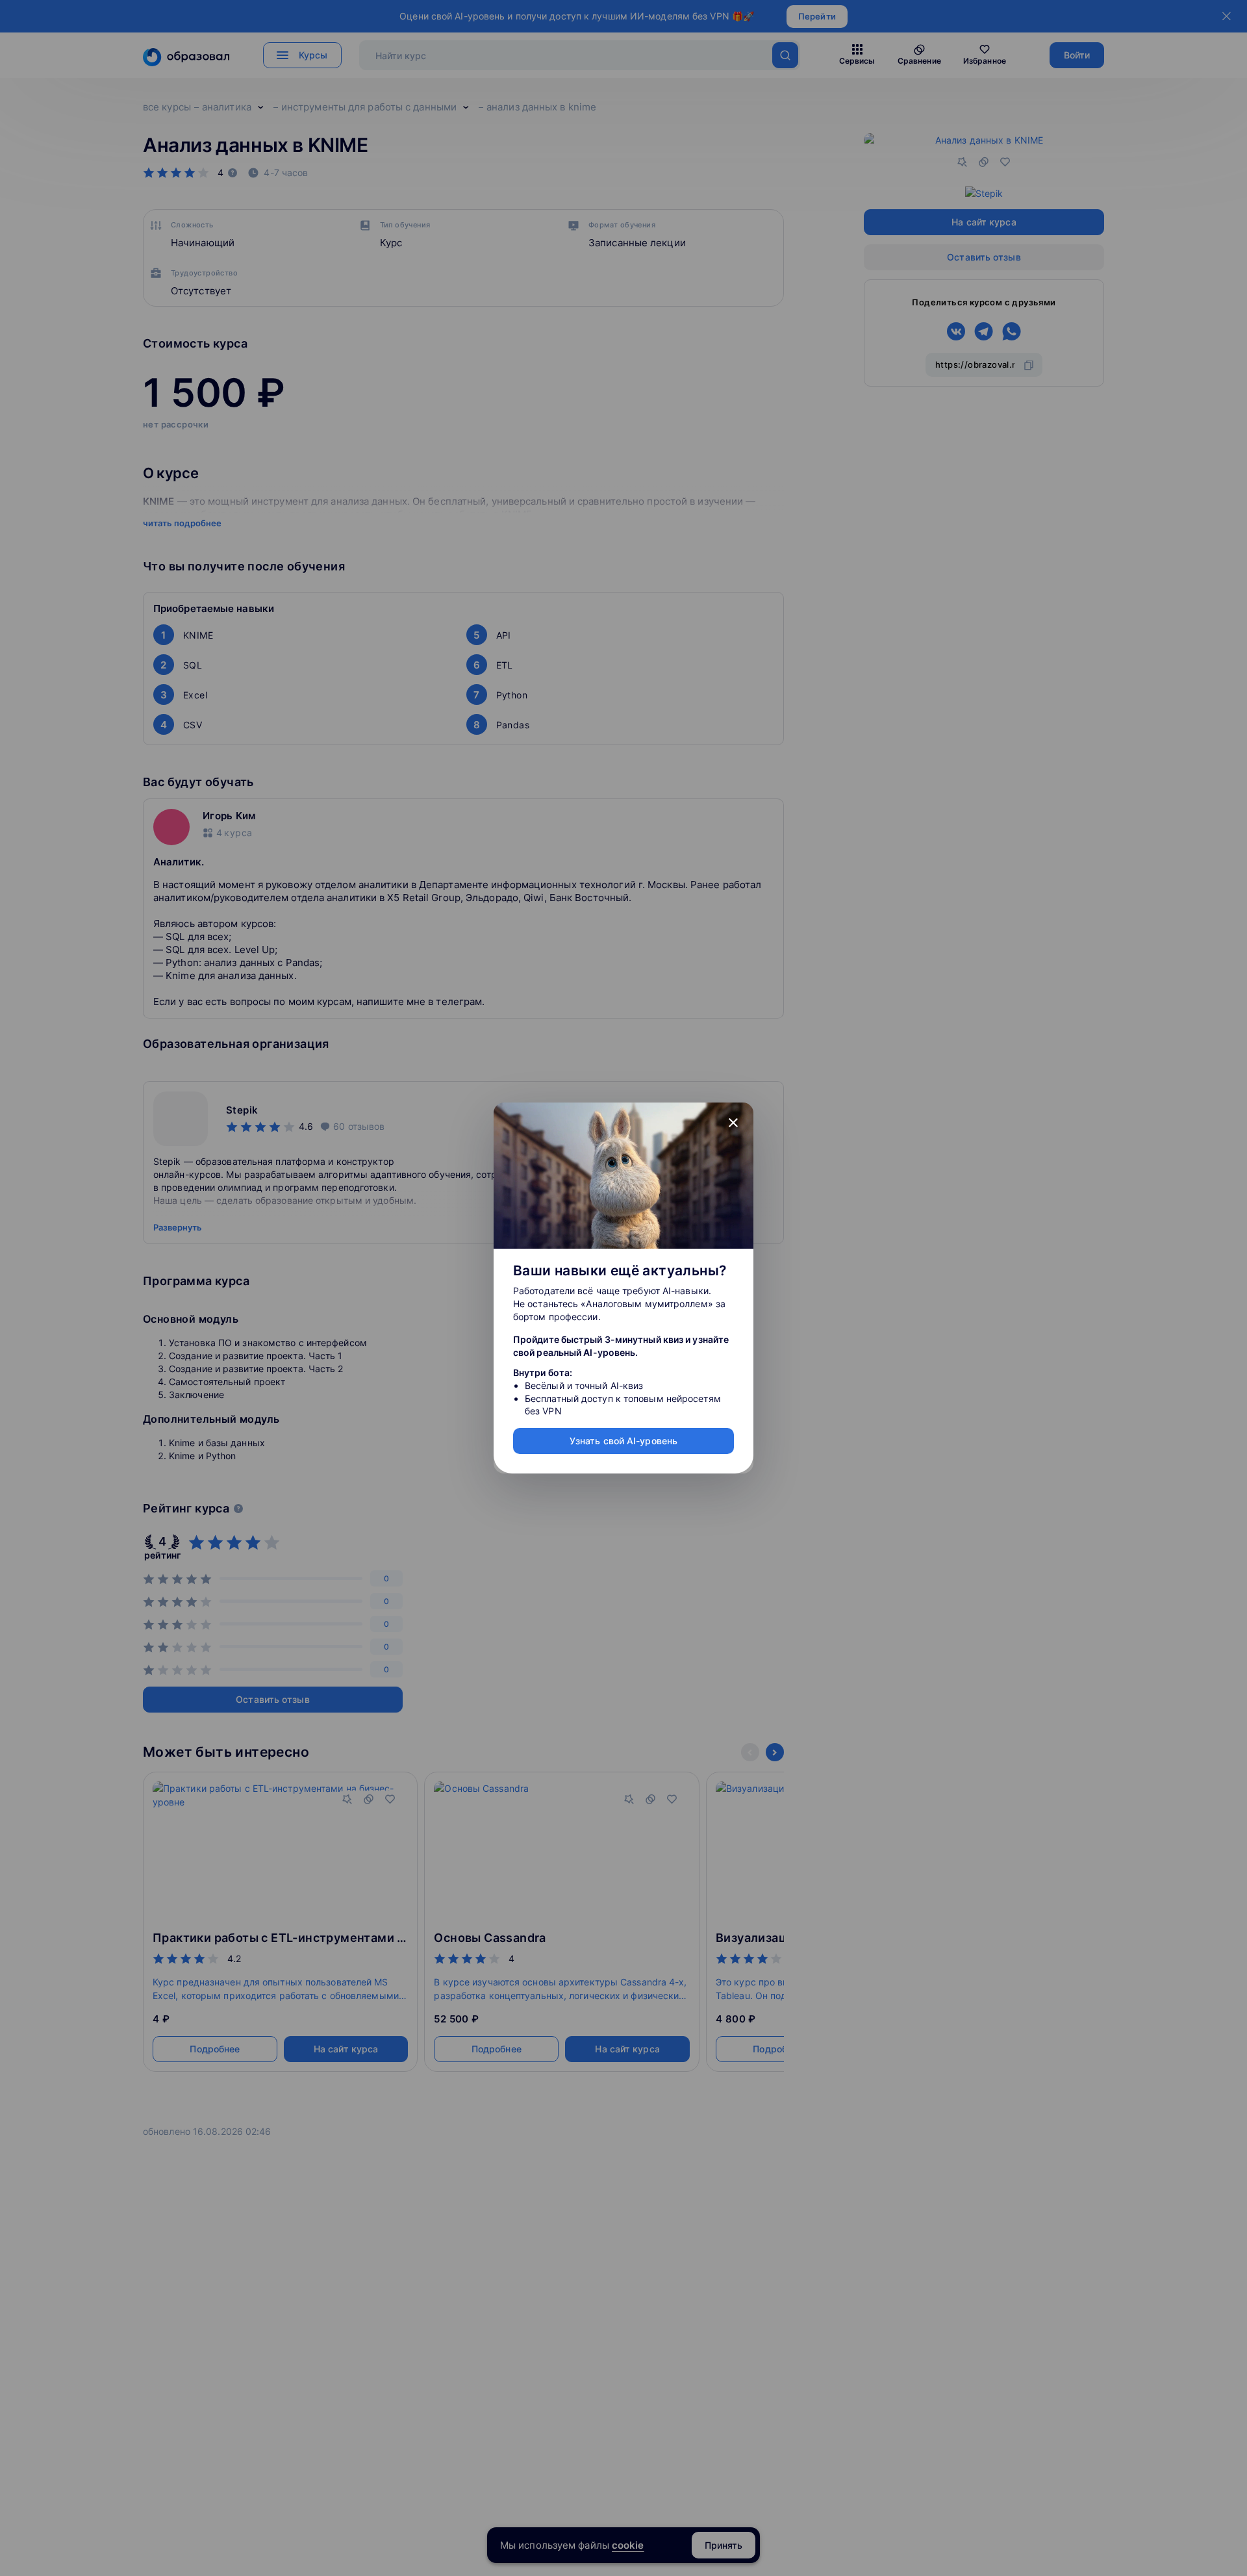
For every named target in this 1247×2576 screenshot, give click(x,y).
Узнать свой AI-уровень (623, 1441)
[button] (733, 1123)
